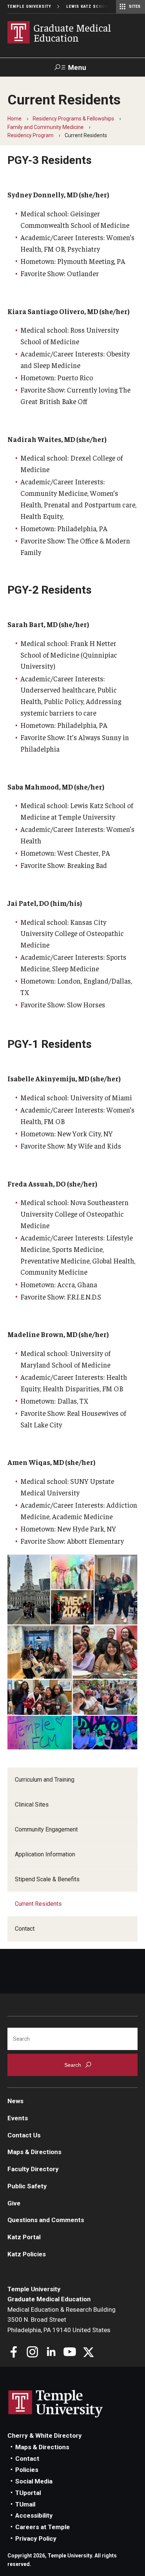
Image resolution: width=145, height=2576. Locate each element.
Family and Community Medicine (46, 127)
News (15, 2101)
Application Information (45, 1854)
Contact (25, 1929)
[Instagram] (33, 2353)
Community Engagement (46, 1829)
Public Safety (27, 2186)
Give (14, 2203)
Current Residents (38, 1904)
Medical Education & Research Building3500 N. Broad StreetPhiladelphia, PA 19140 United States (62, 2320)
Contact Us (24, 2135)
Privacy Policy (36, 2538)
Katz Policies (27, 2254)
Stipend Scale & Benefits (47, 1879)
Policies (27, 2470)
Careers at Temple (43, 2527)
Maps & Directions (34, 2152)
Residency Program (30, 135)
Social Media (34, 2481)
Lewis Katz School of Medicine (103, 7)
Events (18, 2118)
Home (14, 119)
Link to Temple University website (56, 2404)
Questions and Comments (46, 2220)
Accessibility (34, 2515)
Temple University (29, 7)
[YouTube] (70, 2353)
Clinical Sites (32, 1805)
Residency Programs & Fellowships (73, 119)
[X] (88, 2353)
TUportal (28, 2493)
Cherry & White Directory (45, 2435)
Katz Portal (24, 2237)
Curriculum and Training (45, 1780)
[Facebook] (14, 2353)
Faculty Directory (33, 2169)
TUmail (25, 2504)
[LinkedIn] (51, 2353)
